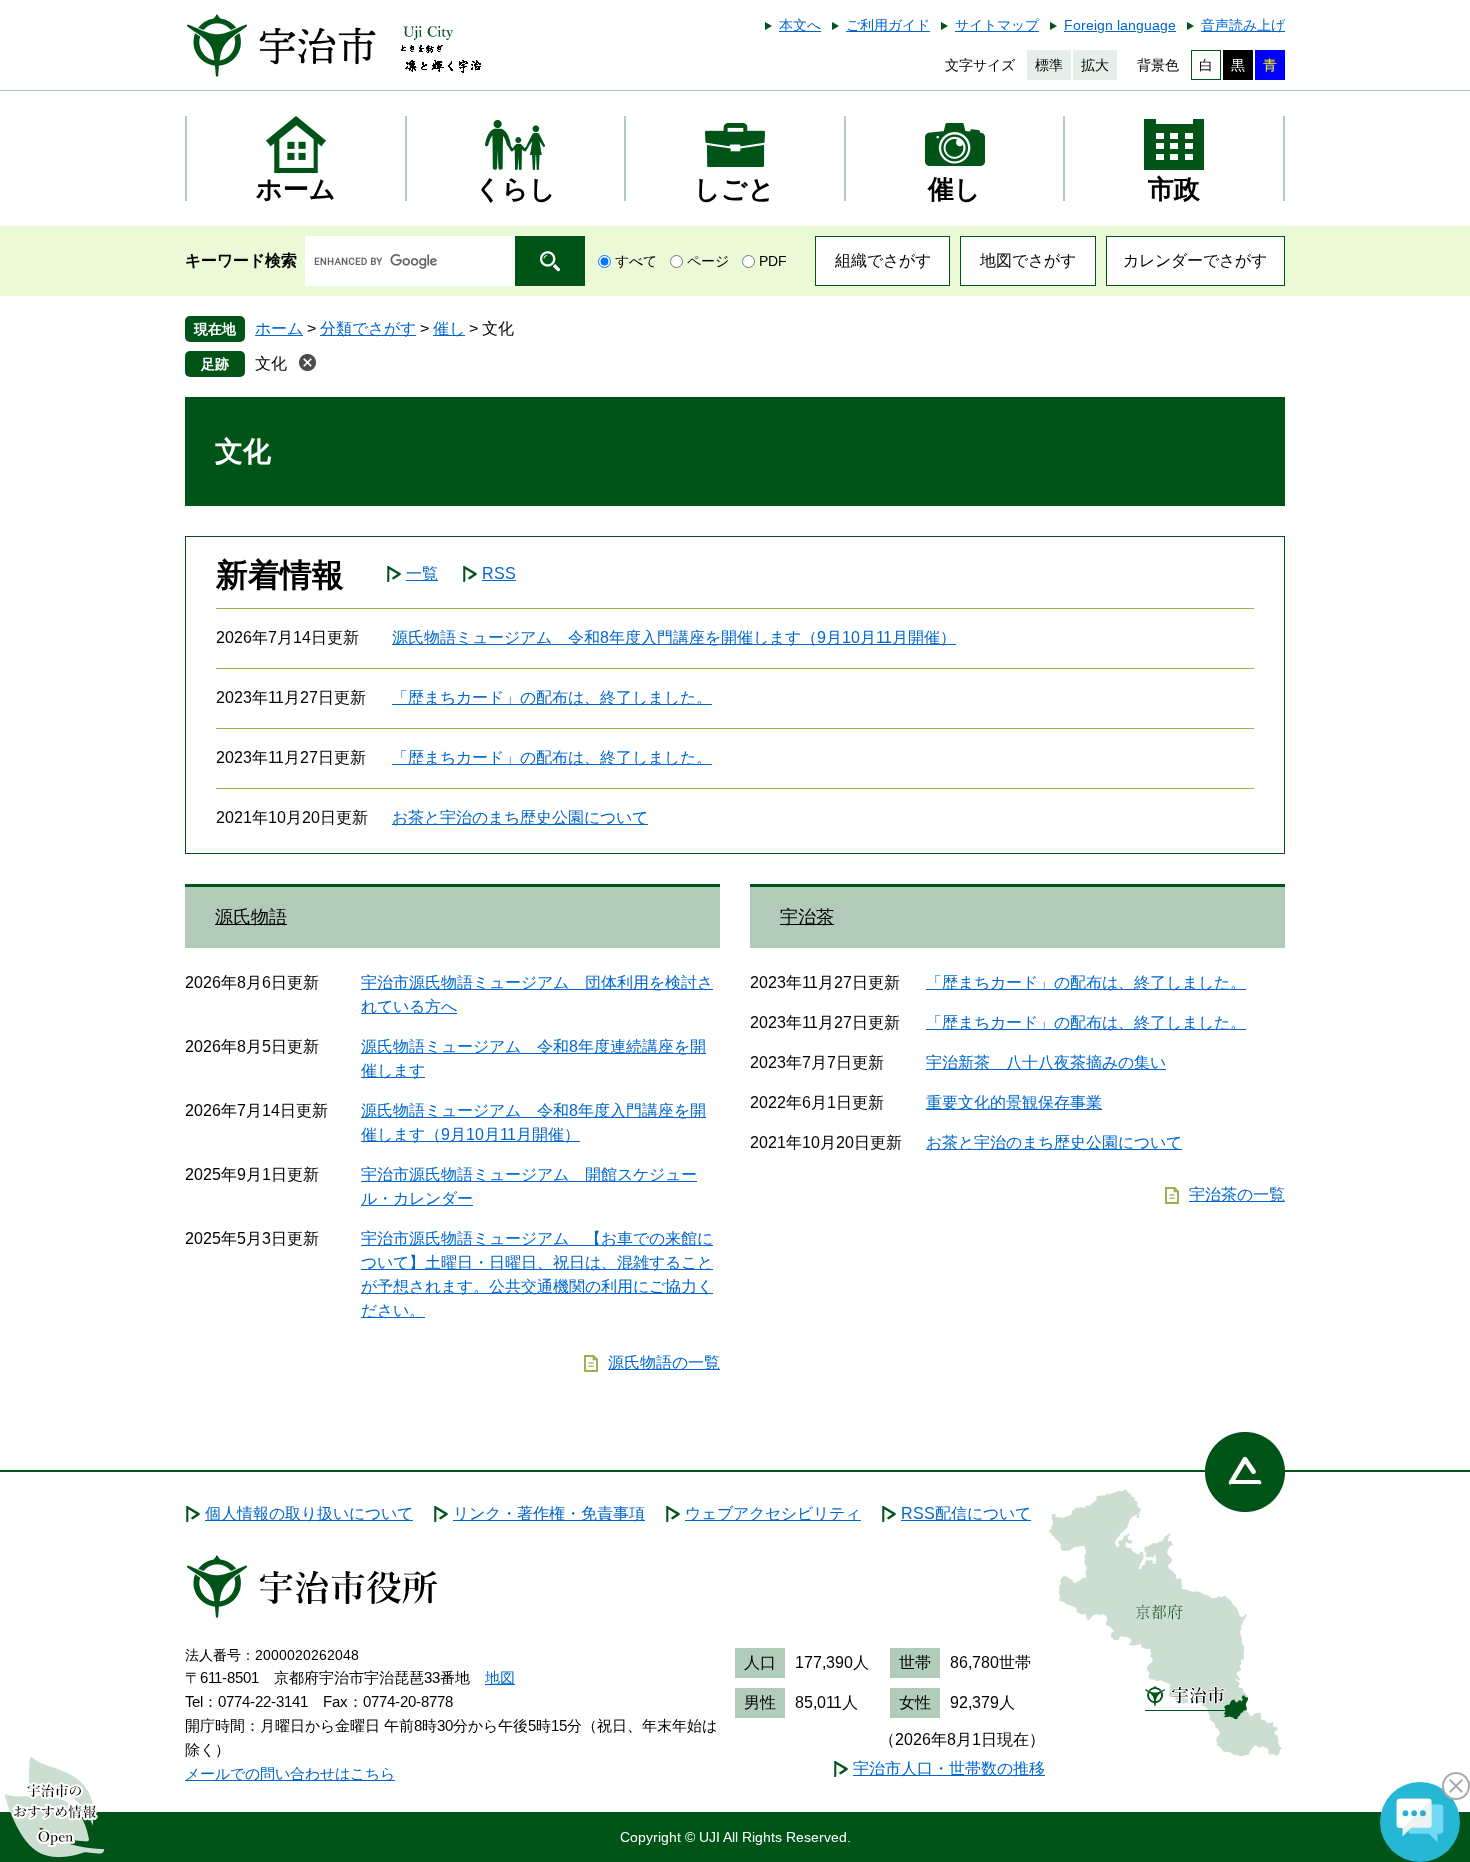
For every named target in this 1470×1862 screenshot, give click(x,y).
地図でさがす (1028, 260)
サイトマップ (997, 25)
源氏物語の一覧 (664, 1362)
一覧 (422, 573)
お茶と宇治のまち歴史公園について (520, 817)
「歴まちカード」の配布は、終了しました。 (552, 697)
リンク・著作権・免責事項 (549, 1513)
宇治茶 (807, 917)
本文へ (800, 25)
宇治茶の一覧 (1237, 1194)
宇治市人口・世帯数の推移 (949, 1768)
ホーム (279, 328)
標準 (1049, 65)
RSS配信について (966, 1513)
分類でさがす (368, 328)
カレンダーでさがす (1195, 260)
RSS (499, 573)
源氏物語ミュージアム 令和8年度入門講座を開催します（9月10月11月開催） (674, 637)
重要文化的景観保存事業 (1014, 1102)
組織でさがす (883, 260)
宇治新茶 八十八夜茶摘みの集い (1046, 1062)
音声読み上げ (1243, 25)
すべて (636, 261)
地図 (500, 1677)
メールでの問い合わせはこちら (290, 1773)
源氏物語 (251, 917)
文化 (271, 363)
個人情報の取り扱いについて (309, 1513)
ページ (708, 261)
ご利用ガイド (888, 25)
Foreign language (1120, 25)
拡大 (1095, 65)
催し (449, 328)
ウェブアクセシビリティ (773, 1513)
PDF (773, 261)
